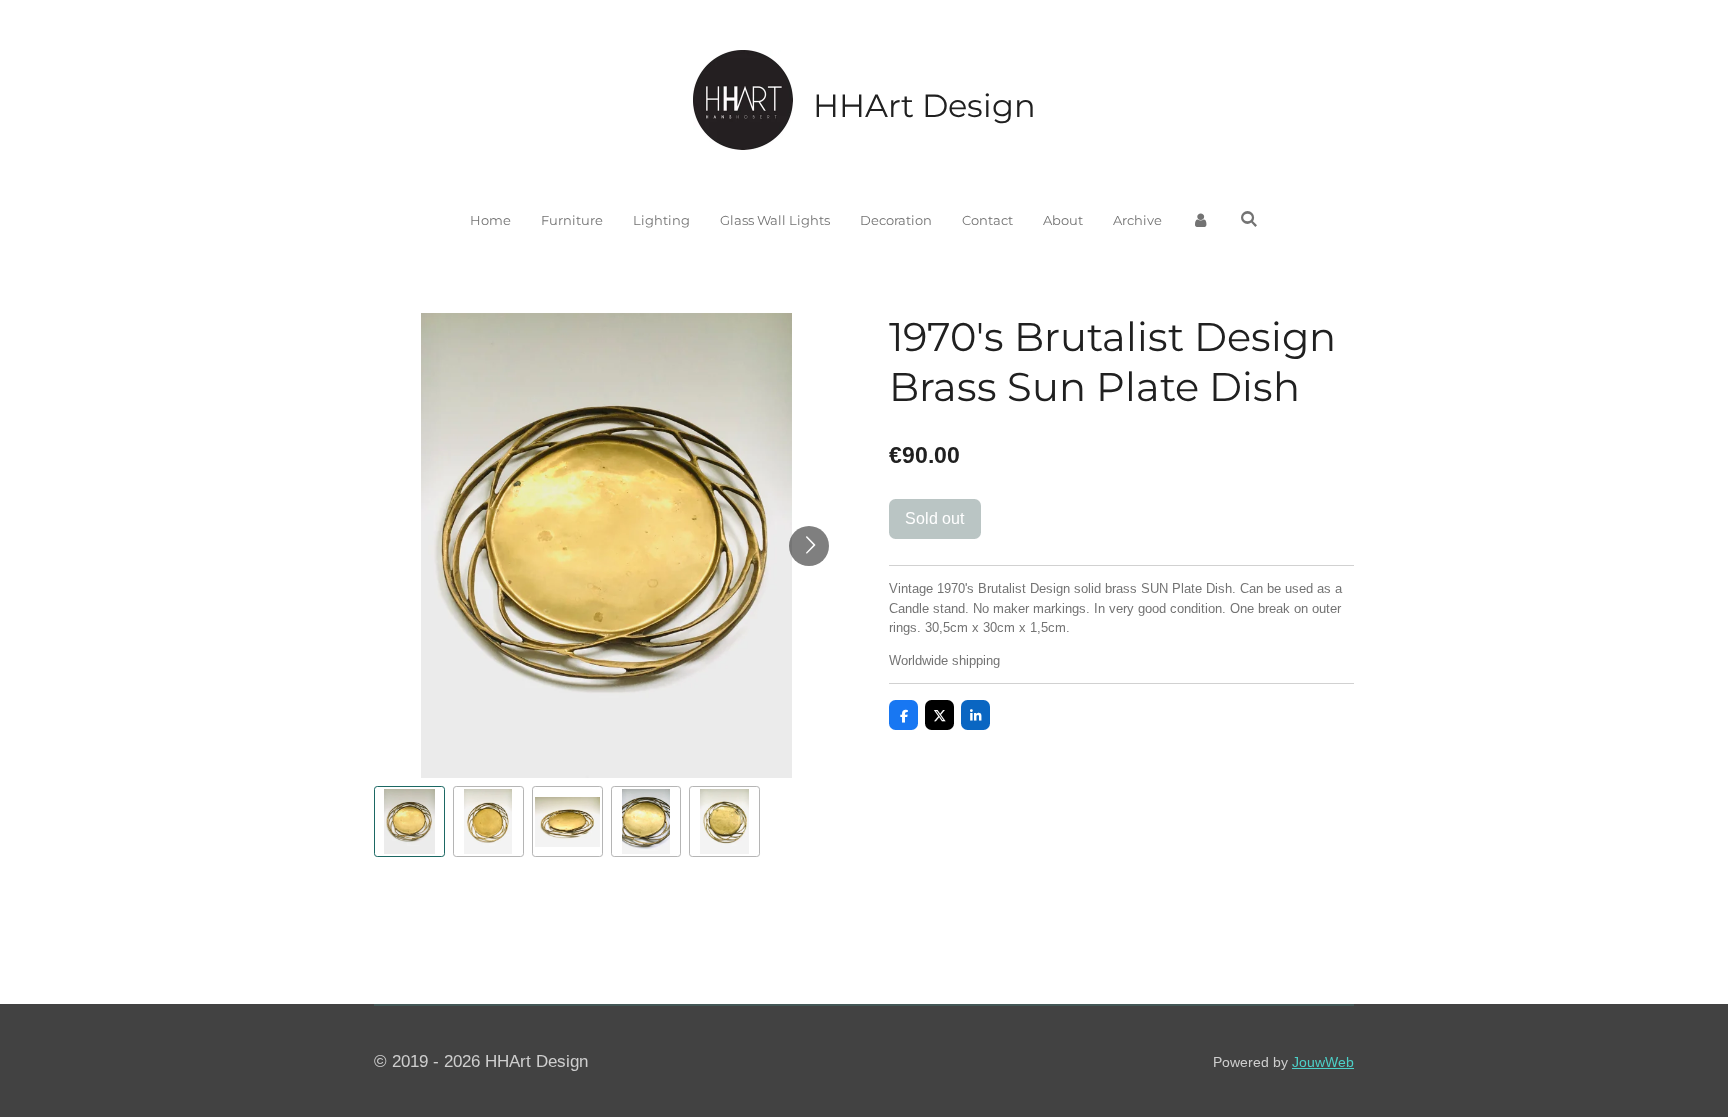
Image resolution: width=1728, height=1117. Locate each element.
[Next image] (809, 546)
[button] (409, 821)
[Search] (1249, 219)
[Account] (1201, 221)
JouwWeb (1323, 1062)
